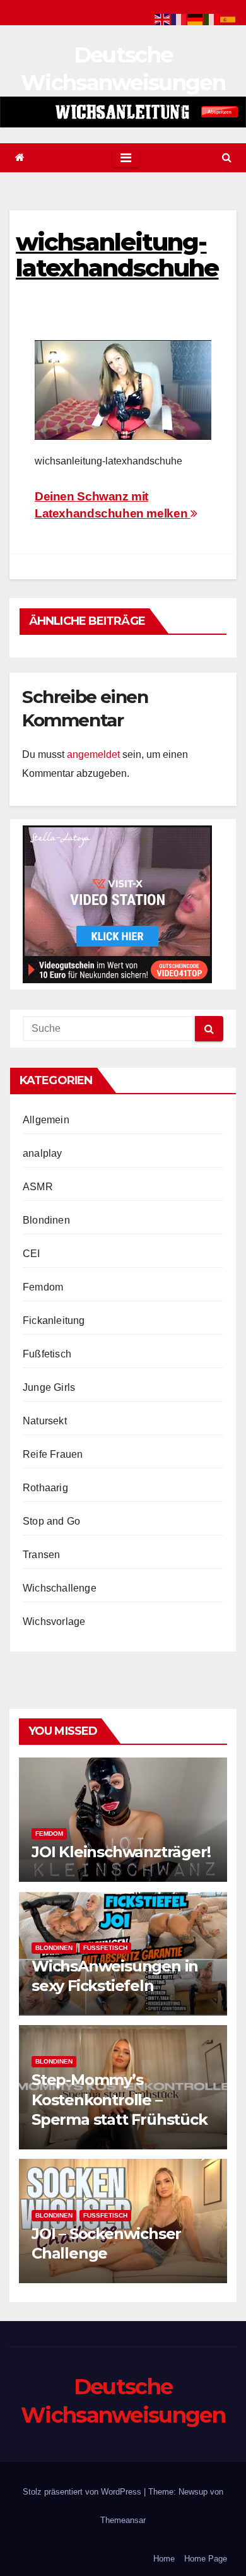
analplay (43, 1153)
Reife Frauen (53, 1454)
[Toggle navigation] (126, 158)
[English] (163, 19)
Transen (41, 1555)
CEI (32, 1254)
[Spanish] (228, 19)
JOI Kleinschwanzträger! (121, 1852)
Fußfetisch (47, 1354)
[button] (227, 157)
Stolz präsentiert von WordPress (83, 2492)
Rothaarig (45, 1488)
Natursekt (45, 1421)
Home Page (206, 2559)
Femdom (43, 1287)
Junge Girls (49, 1387)
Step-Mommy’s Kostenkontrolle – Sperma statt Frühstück (120, 2099)
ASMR (38, 1187)
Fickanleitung (54, 1320)
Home (164, 2559)
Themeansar (123, 2520)
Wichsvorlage (54, 1622)
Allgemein (46, 1120)
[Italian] (212, 19)
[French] (179, 19)
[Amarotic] (123, 112)
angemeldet (93, 754)
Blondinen (46, 1220)
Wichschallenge (60, 1588)
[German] (196, 19)
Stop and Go (51, 1521)
